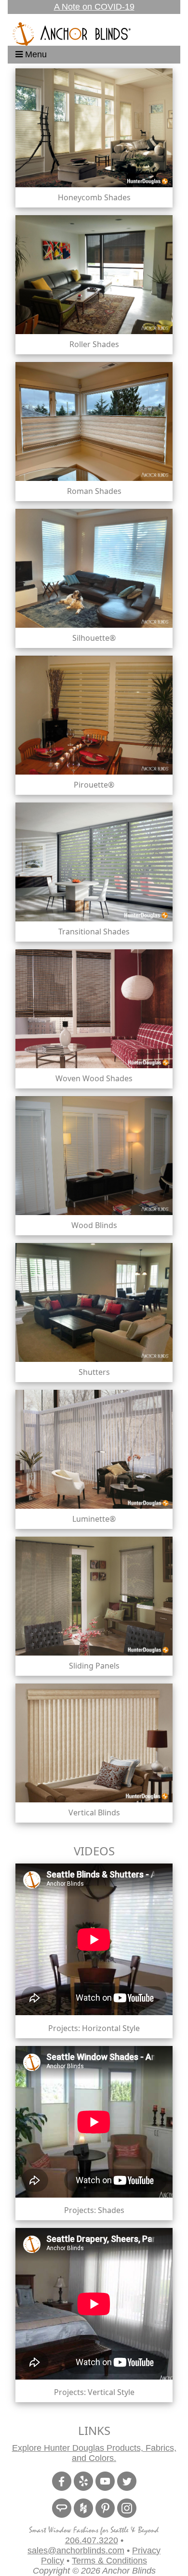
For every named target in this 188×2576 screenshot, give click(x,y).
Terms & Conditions (109, 2561)
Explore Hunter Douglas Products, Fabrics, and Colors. (94, 2453)
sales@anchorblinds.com (76, 2550)
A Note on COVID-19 (94, 7)
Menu (35, 54)
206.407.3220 (92, 2540)
